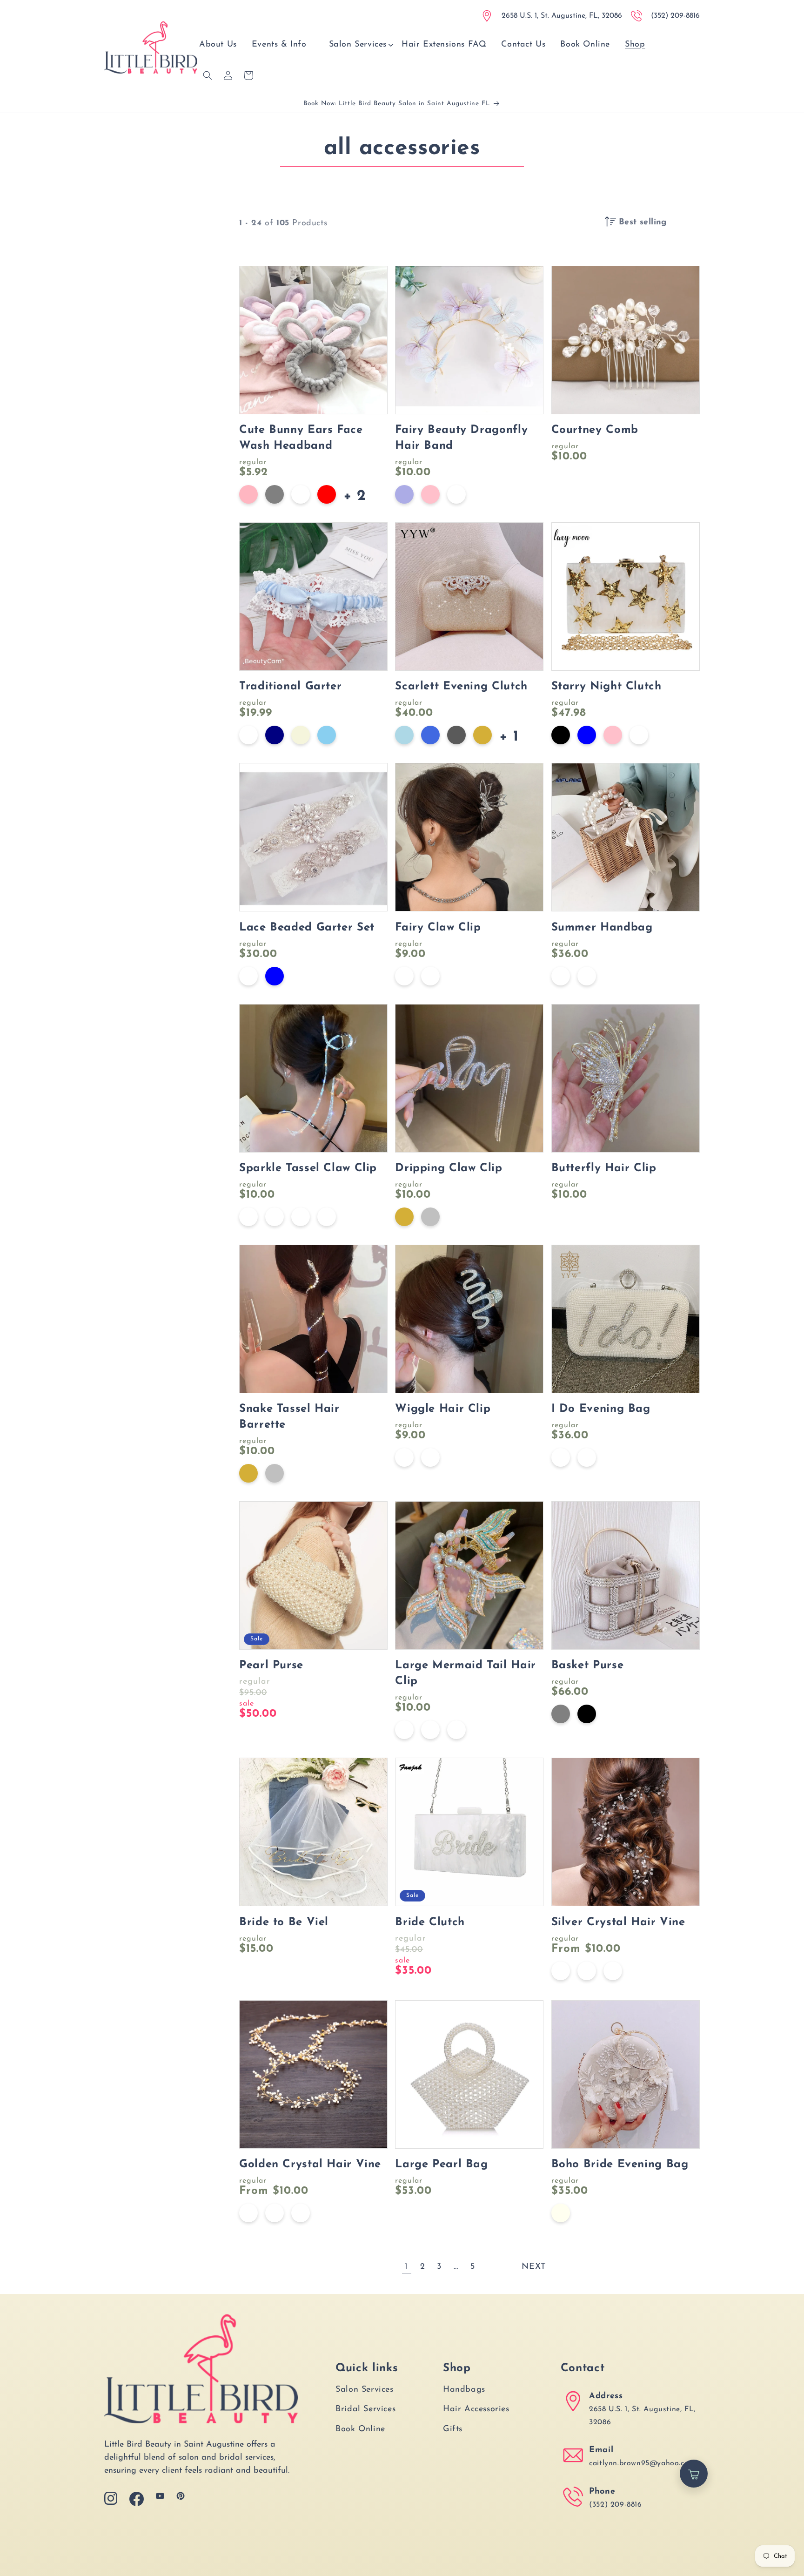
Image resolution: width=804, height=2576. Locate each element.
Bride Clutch (430, 1922)
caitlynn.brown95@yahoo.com (642, 2463)
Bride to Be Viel (284, 1922)
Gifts (453, 2429)
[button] (358, 45)
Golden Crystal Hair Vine (310, 2165)
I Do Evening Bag (601, 1409)
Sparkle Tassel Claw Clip (308, 1168)
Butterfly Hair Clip (604, 1168)
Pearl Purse (271, 1666)
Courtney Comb (595, 430)
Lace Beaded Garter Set (307, 928)
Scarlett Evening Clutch (461, 687)
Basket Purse (588, 1666)
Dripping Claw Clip (449, 1168)
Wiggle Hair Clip (443, 1409)
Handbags (464, 2390)
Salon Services (364, 2390)
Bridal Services (365, 2409)
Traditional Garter (290, 687)
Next (533, 2267)
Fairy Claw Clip (438, 928)
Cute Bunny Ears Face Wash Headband (301, 438)
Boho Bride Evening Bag (620, 2165)
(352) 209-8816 (615, 2505)
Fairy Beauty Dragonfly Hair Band (461, 438)
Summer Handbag (602, 928)
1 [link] (406, 2267)
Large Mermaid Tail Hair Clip (466, 1673)
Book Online (360, 2429)
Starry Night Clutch (606, 687)
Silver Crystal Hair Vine (618, 1922)
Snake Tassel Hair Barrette (289, 1417)
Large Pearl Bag (441, 2165)
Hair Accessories (476, 2409)
